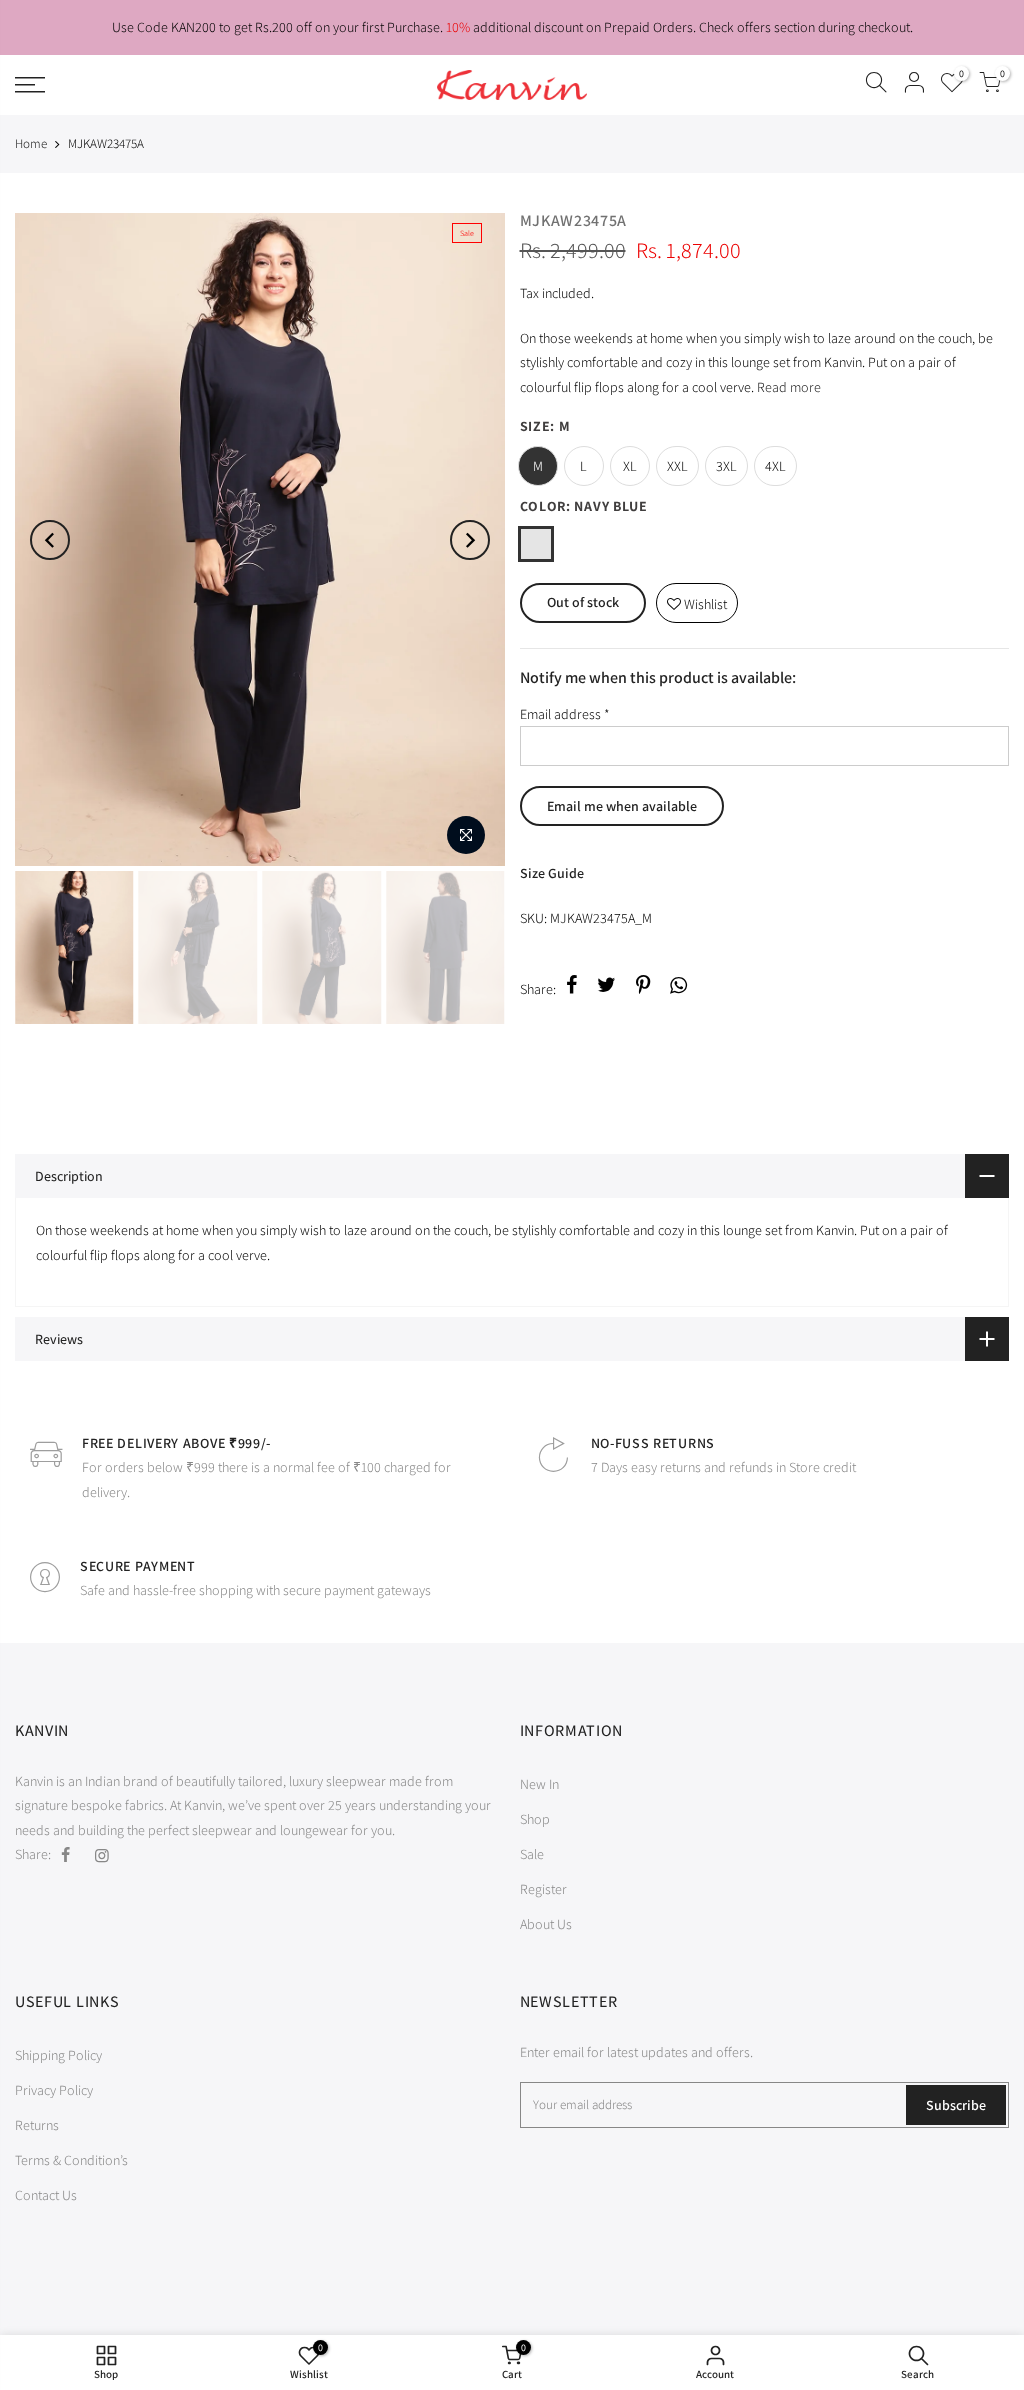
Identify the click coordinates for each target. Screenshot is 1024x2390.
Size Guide (552, 873)
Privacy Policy (54, 2090)
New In (539, 1784)
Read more (787, 387)
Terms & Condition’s (71, 2160)
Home (31, 143)
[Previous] (50, 540)
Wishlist (697, 598)
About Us (546, 1924)
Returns (37, 2125)
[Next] (470, 540)
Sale (532, 1854)
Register (543, 1889)
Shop (535, 1819)
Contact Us (46, 2195)
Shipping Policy (58, 2055)
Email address (565, 714)
